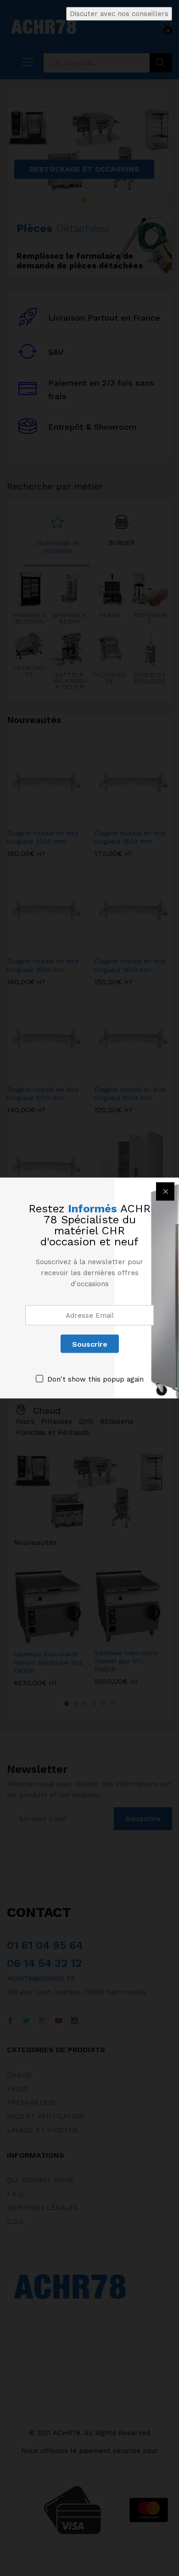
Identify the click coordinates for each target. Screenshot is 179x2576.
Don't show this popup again (95, 1379)
